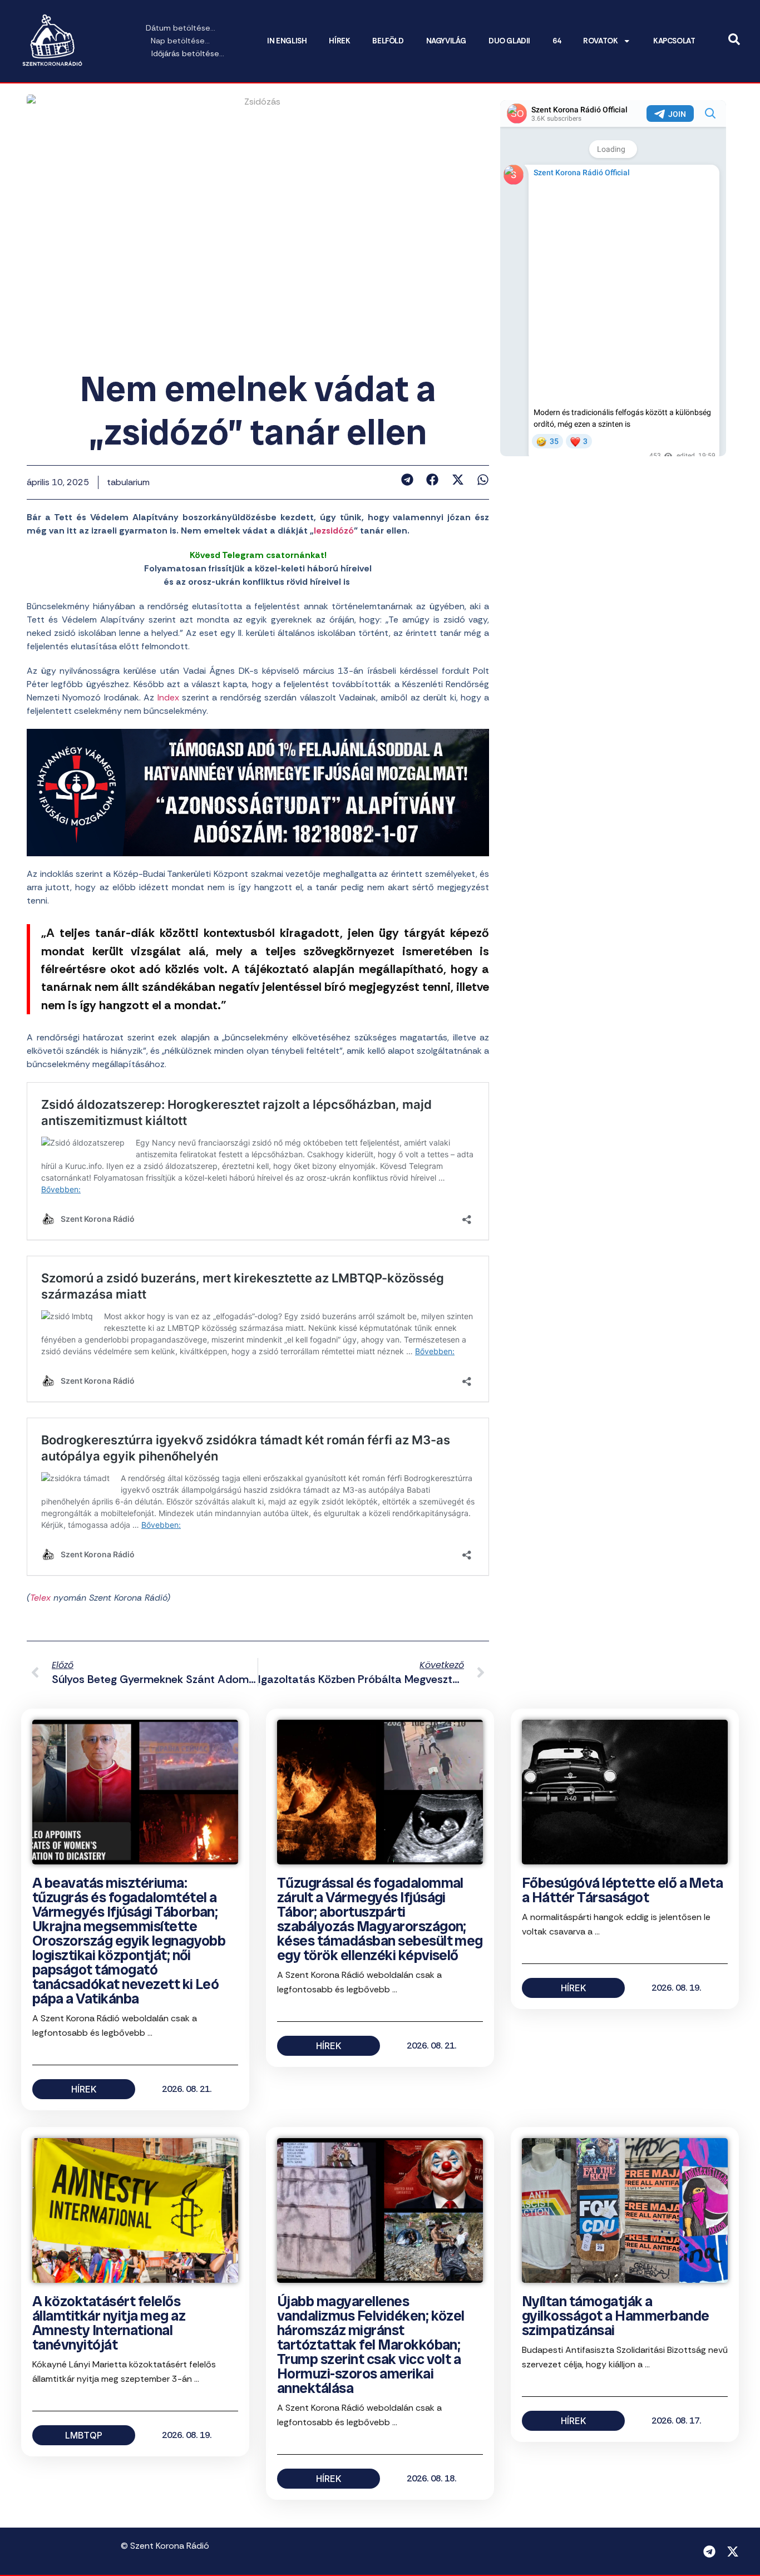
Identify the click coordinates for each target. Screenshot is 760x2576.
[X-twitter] (733, 2552)
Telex (40, 1598)
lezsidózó (334, 531)
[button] (407, 480)
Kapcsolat (674, 41)
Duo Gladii (509, 41)
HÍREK (339, 41)
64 (557, 41)
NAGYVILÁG (446, 41)
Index (168, 697)
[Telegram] (709, 2552)
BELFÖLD (388, 41)
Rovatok (600, 41)
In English (287, 41)
